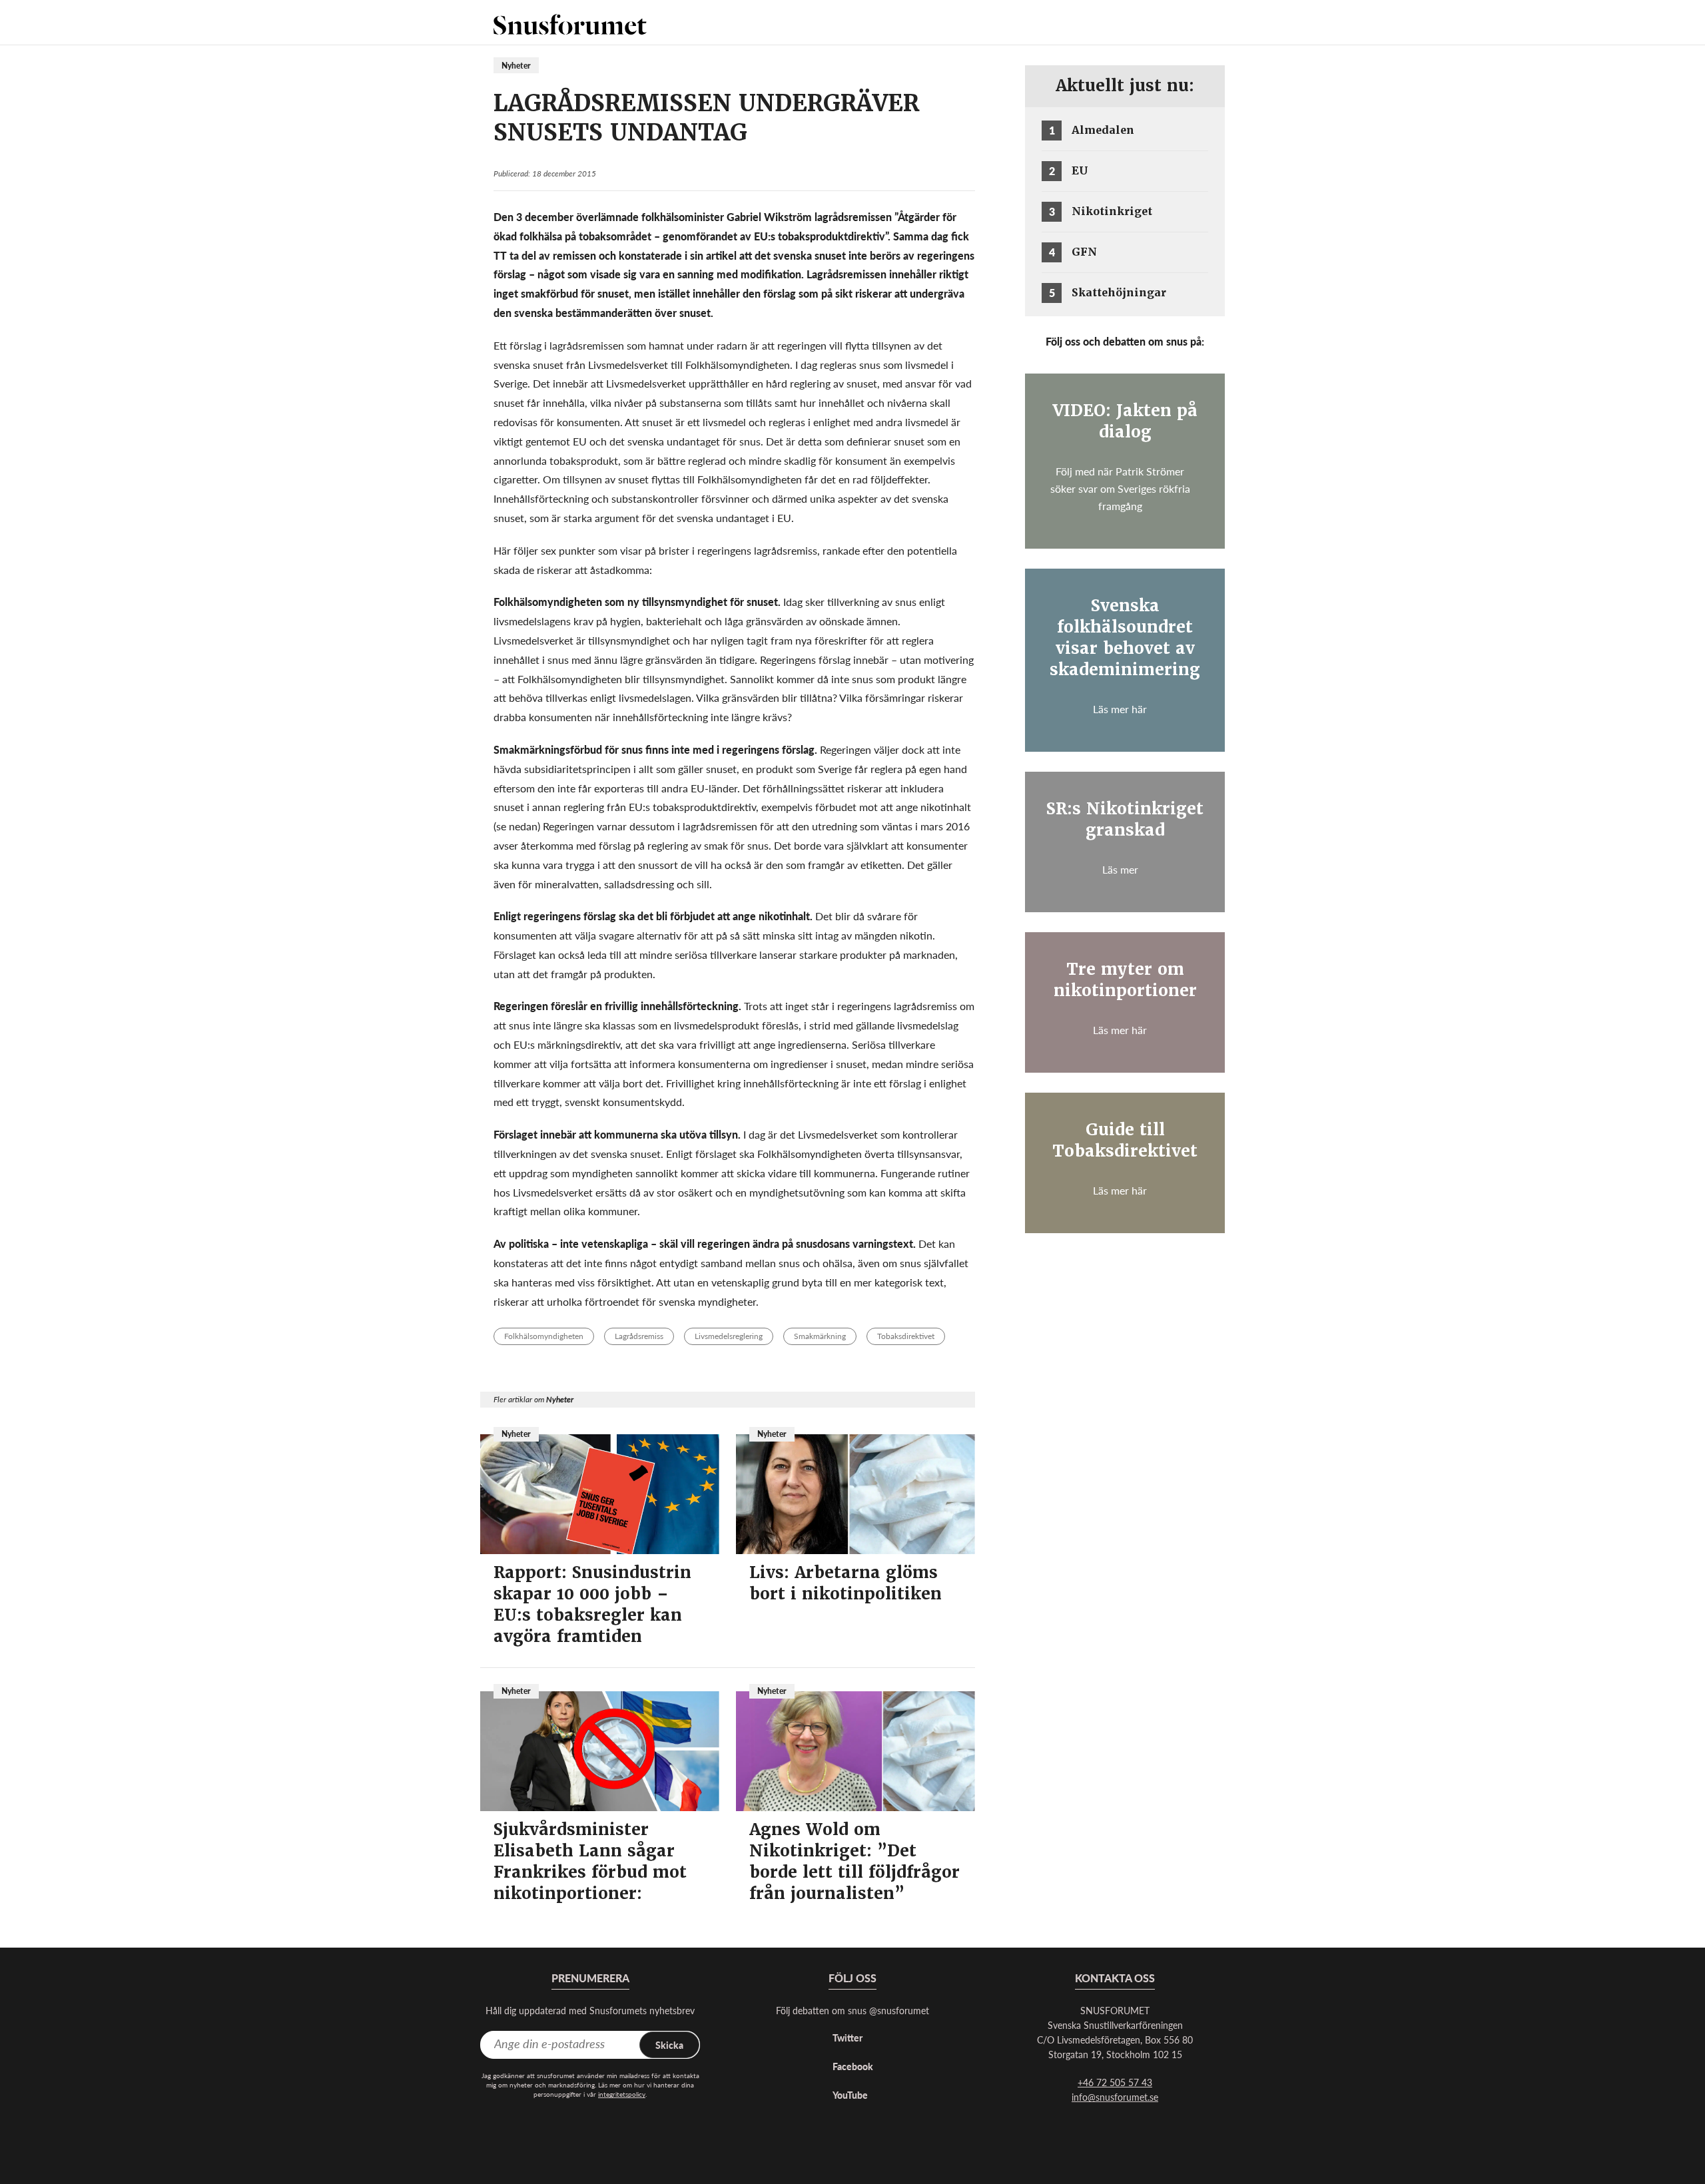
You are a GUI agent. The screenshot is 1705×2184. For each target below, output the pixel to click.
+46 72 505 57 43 (1115, 2082)
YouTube (850, 2095)
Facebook (853, 2066)
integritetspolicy (622, 2094)
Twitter (848, 2038)
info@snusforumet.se (1115, 2097)
